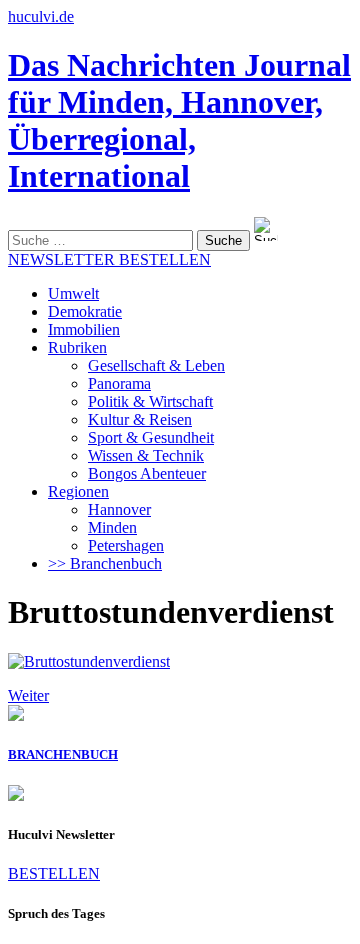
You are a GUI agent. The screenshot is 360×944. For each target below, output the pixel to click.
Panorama (119, 383)
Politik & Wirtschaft (150, 401)
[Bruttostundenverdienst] (89, 661)
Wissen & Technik (146, 455)
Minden (112, 527)
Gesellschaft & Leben (156, 365)
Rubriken (77, 347)
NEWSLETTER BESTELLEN (109, 259)
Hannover (119, 509)
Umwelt (73, 293)
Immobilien (84, 329)
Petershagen (126, 545)
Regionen (78, 491)
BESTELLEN (54, 873)
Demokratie (85, 311)
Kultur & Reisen (140, 419)
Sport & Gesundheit (151, 437)
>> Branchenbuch (105, 563)
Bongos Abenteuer (147, 473)
